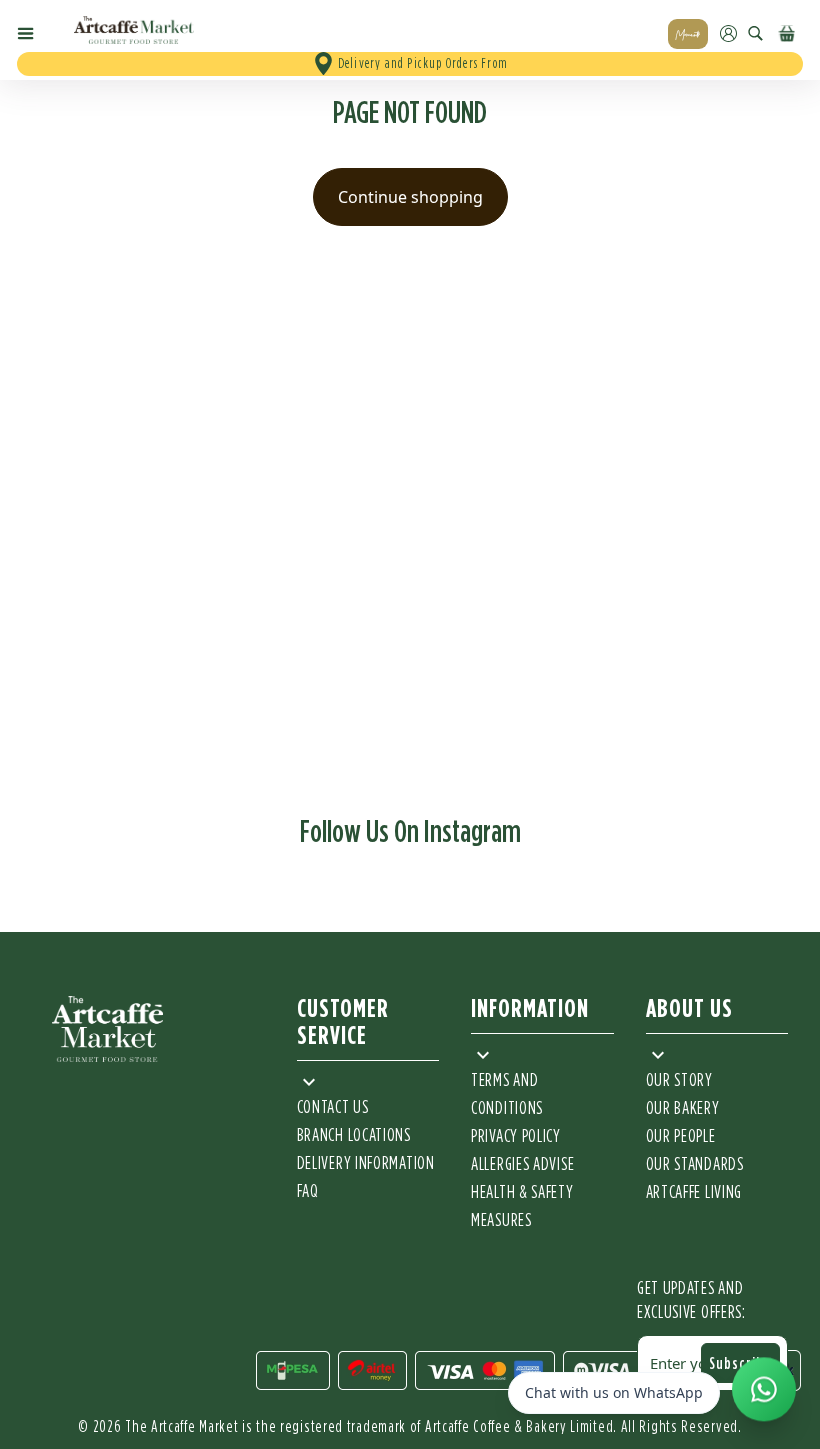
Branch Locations (354, 1136)
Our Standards (695, 1165)
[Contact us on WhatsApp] (764, 1391)
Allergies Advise (522, 1165)
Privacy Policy (516, 1137)
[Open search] (755, 33)
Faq (308, 1192)
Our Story (679, 1081)
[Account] (728, 33)
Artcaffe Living (694, 1193)
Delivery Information (366, 1164)
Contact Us (333, 1108)
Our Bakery (683, 1109)
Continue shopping (410, 197)
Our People (681, 1137)
